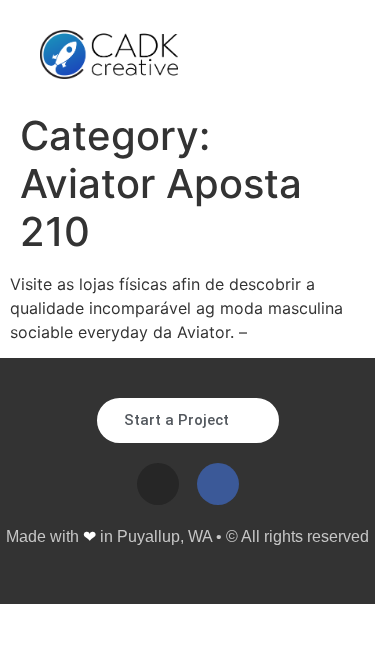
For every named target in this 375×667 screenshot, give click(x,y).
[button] (320, 55)
